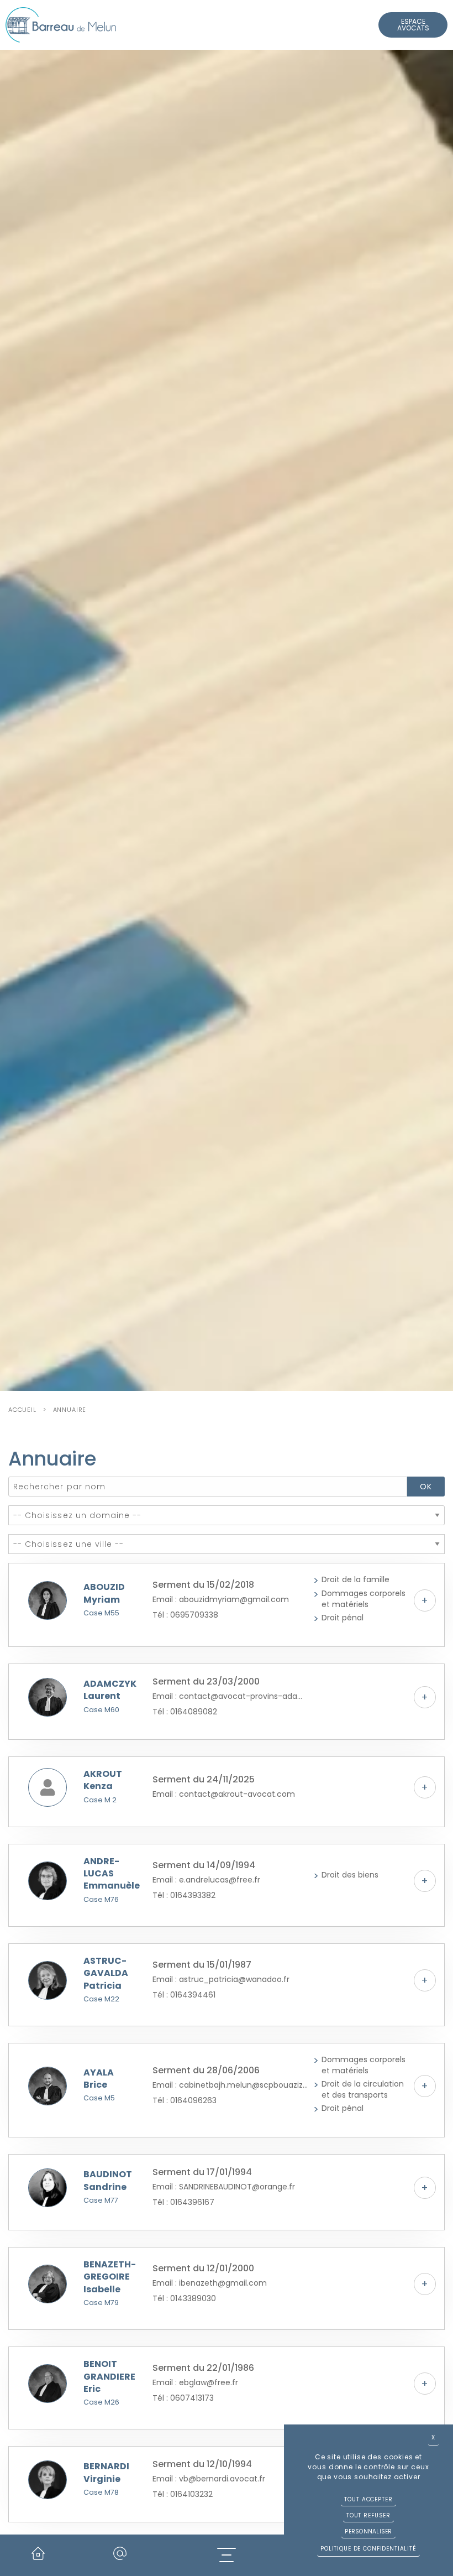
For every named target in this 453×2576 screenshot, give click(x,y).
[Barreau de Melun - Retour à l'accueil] (61, 25)
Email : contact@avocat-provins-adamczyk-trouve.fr (230, 1696)
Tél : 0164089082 (185, 1712)
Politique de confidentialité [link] (368, 2549)
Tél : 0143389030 (184, 2298)
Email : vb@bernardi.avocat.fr (209, 2479)
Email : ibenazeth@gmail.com (210, 2283)
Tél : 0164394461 (184, 1995)
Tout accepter (368, 2499)
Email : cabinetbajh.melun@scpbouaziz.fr (230, 2085)
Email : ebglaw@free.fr (195, 2382)
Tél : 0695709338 (185, 1615)
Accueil (22, 1410)
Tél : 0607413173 (183, 2398)
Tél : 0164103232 (183, 2494)
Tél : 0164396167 (183, 2202)
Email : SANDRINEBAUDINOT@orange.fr (224, 2187)
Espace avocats (413, 25)
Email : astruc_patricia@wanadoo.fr (221, 1979)
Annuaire (70, 1410)
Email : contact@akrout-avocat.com (224, 1794)
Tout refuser (368, 2515)
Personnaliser (368, 2531)
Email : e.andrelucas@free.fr (206, 1880)
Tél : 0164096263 (185, 2100)
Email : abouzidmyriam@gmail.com (221, 1599)
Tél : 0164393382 (184, 1895)
